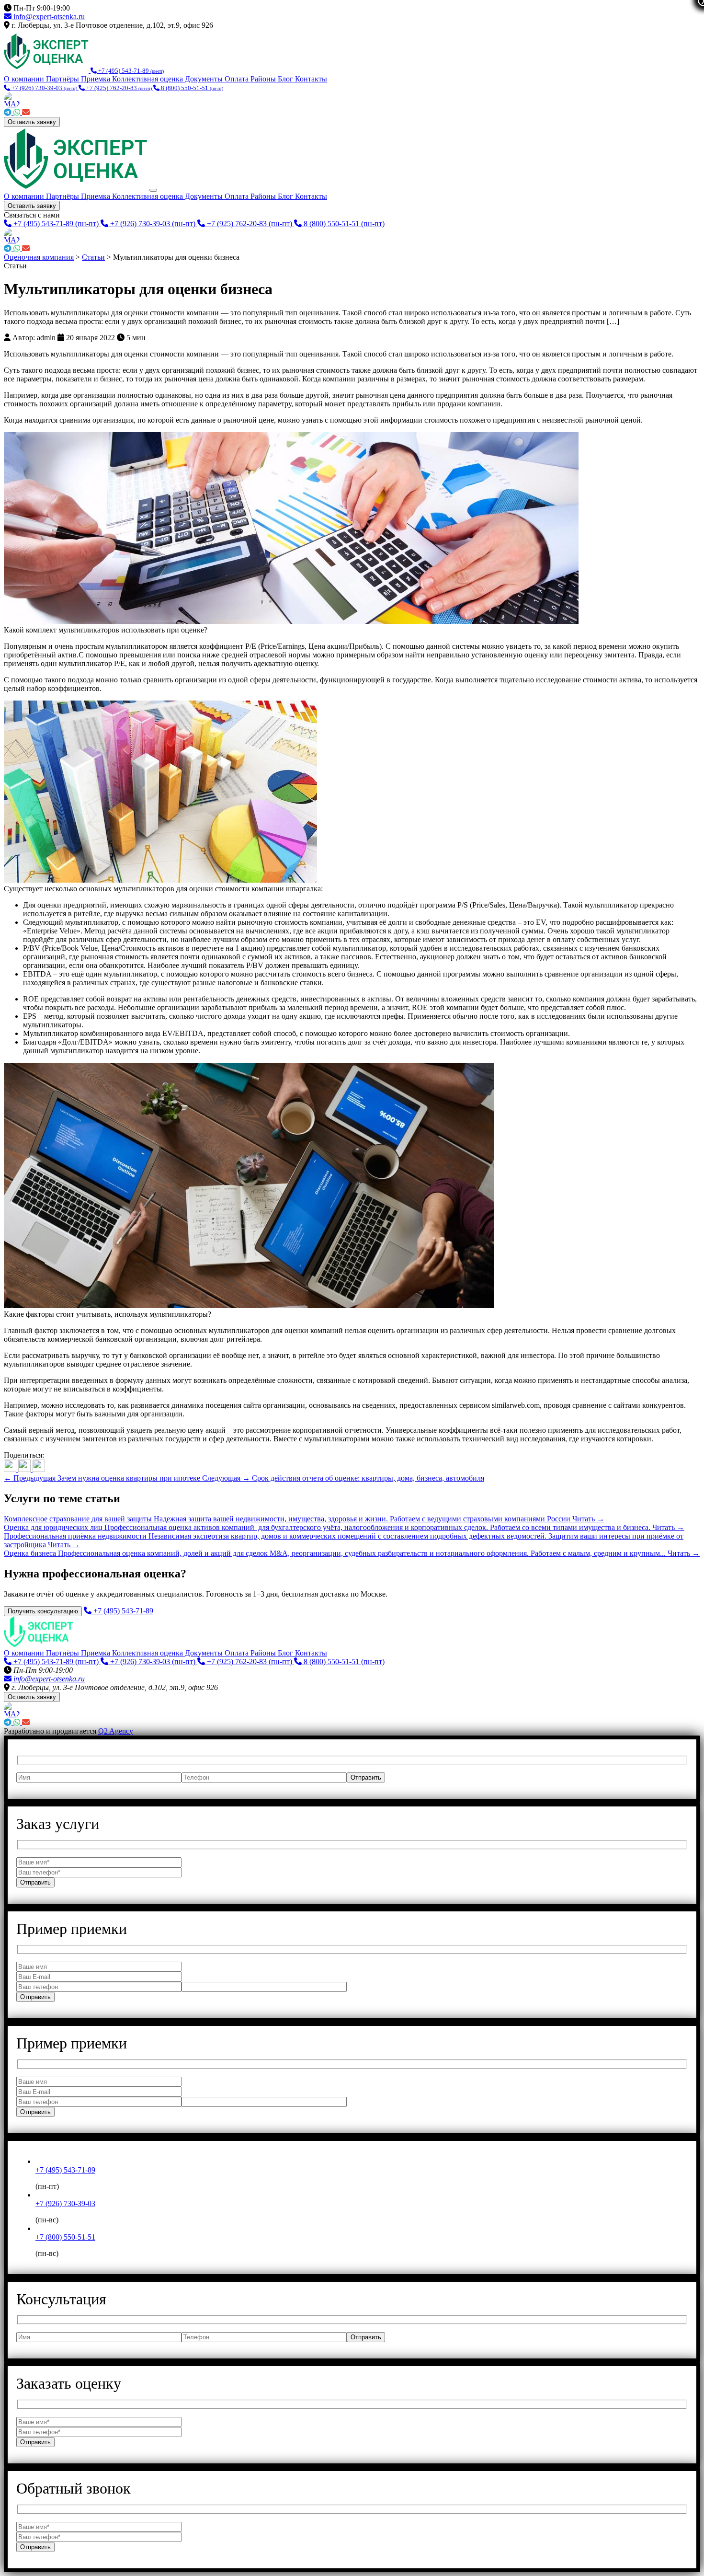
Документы (205, 79)
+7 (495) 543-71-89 (65, 2170)
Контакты (311, 79)
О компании (25, 79)
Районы (264, 79)
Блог (286, 79)
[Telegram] (9, 112)
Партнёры (63, 79)
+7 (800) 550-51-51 (65, 2237)
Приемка (97, 79)
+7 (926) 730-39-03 (65, 2203)
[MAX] (352, 100)
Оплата (238, 79)
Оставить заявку (32, 122)
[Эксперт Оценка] (47, 70)
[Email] (26, 112)
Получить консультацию (43, 1611)
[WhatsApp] (18, 112)
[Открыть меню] (153, 190)
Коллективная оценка (148, 79)
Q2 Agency (116, 1731)
